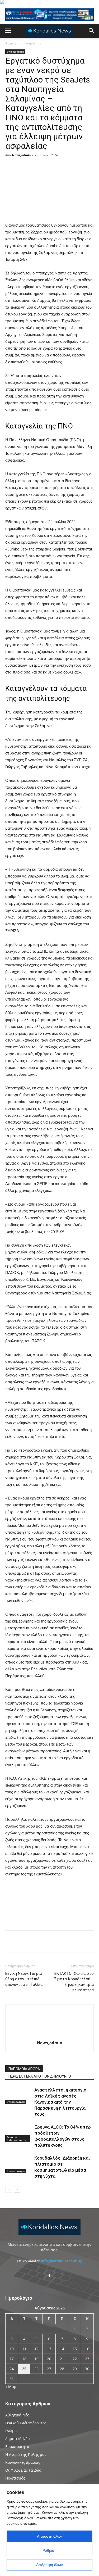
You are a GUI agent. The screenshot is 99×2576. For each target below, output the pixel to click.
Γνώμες (12, 2431)
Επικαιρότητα (31, 43)
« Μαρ (11, 2387)
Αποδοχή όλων (49, 2536)
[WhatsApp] (81, 167)
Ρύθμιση (49, 2551)
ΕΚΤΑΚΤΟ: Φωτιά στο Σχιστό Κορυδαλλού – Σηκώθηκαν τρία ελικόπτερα (74, 1982)
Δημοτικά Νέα (18, 2439)
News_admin (21, 155)
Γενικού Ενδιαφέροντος (17, 2139)
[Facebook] (44, 167)
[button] (8, 31)
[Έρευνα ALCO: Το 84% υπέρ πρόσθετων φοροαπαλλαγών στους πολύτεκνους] (18, 2133)
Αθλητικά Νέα (17, 2415)
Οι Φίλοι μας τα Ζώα (23, 2470)
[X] (56, 167)
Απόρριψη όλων (49, 2565)
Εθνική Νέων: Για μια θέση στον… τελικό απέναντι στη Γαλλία (24, 1979)
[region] (49, 2530)
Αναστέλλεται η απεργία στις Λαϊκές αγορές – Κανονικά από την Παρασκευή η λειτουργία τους (60, 2102)
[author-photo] (50, 2035)
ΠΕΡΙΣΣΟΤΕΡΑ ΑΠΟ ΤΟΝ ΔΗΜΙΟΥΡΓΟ (40, 2076)
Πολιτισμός (15, 2478)
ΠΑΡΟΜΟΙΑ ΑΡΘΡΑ (24, 2069)
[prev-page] (9, 2189)
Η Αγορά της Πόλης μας (26, 2454)
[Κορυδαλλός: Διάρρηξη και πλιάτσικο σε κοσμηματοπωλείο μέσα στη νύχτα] (18, 2164)
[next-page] (17, 2189)
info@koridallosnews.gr (62, 2261)
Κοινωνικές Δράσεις (23, 2462)
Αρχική (10, 43)
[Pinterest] (69, 167)
